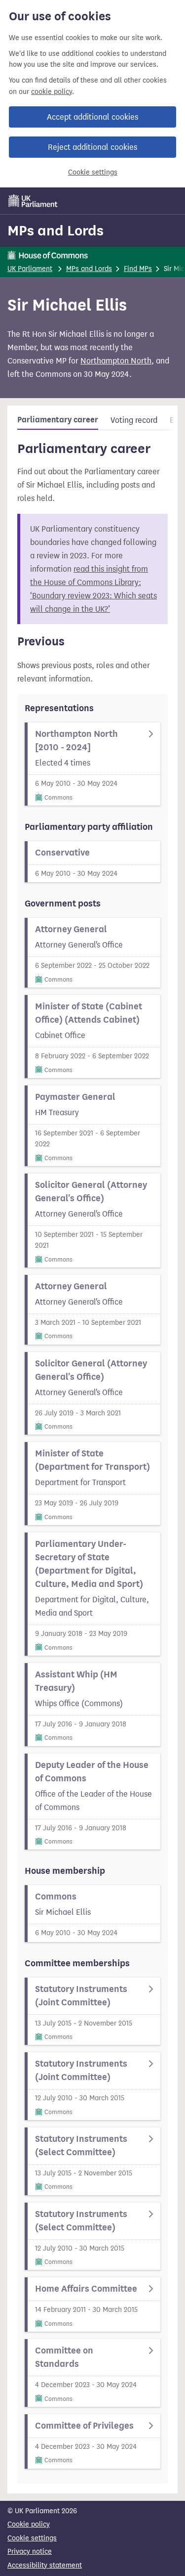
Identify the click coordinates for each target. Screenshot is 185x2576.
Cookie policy (29, 2524)
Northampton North (116, 361)
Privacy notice (30, 2552)
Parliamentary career (58, 420)
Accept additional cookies (92, 117)
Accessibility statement (45, 2565)
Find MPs (138, 269)
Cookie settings (93, 172)
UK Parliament (30, 269)
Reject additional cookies (92, 147)
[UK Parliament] (33, 201)
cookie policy (52, 92)
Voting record (134, 420)
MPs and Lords (55, 230)
